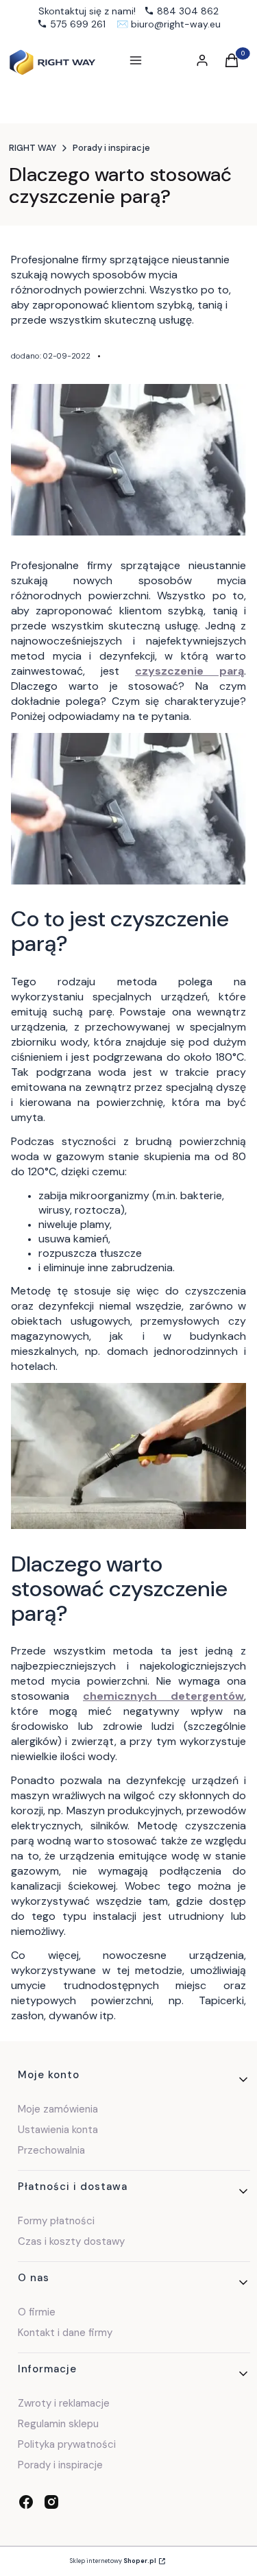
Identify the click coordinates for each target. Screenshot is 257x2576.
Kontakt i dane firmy (65, 2333)
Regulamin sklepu (58, 2424)
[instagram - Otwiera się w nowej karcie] (51, 2502)
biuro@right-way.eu (176, 24)
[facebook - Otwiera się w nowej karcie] (26, 2502)
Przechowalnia (51, 2150)
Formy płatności (56, 2221)
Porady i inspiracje (111, 148)
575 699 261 (78, 24)
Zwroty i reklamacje (64, 2403)
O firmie (37, 2312)
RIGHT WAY (33, 148)
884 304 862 (188, 11)
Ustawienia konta (58, 2130)
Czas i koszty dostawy (71, 2241)
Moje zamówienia (58, 2109)
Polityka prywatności (67, 2444)
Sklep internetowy (113, 2561)
